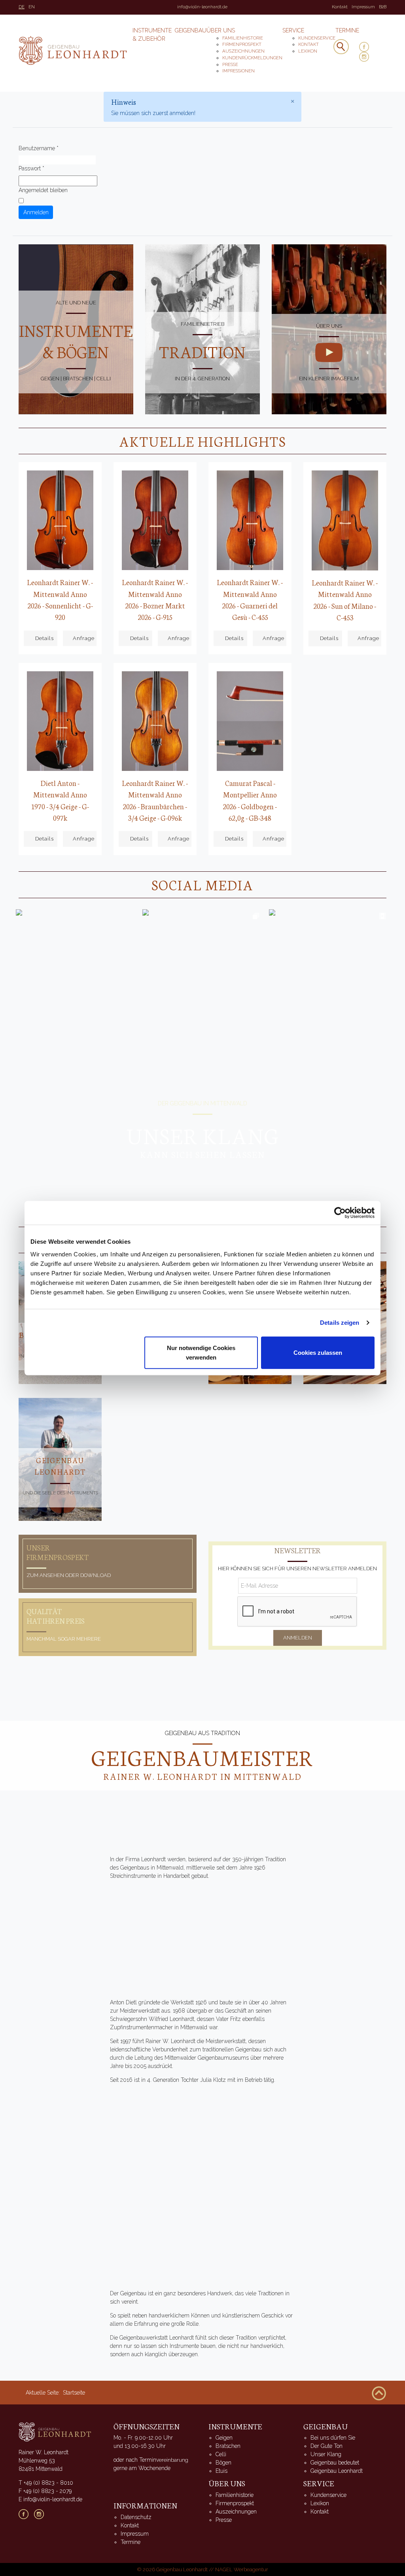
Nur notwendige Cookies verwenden (201, 1352)
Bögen (223, 2463)
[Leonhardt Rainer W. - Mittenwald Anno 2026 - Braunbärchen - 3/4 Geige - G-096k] (155, 721)
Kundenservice (317, 38)
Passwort (31, 168)
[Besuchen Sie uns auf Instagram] (367, 57)
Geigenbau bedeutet (335, 2463)
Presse (230, 64)
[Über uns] (329, 352)
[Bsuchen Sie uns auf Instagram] (42, 2514)
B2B (383, 7)
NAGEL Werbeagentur (242, 2569)
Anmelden (36, 212)
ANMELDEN (298, 1638)
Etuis (221, 2471)
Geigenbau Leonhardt (337, 2471)
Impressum (363, 7)
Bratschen (228, 2446)
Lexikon (308, 51)
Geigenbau (191, 30)
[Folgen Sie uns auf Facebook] (367, 47)
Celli (221, 2454)
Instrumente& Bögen (76, 341)
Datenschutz (136, 2517)
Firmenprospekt (242, 44)
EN (32, 7)
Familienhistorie (243, 38)
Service (293, 30)
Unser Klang (326, 2454)
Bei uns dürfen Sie (333, 2438)
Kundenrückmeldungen (252, 58)
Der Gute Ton (326, 2446)
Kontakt (340, 7)
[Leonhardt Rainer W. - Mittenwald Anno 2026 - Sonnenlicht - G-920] (60, 520)
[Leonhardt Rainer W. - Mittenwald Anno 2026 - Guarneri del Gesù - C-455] (250, 520)
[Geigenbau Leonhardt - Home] (55, 2431)
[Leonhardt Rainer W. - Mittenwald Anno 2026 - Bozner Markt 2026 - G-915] (155, 520)
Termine (347, 30)
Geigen (224, 2438)
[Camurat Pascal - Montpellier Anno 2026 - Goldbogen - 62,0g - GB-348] (250, 721)
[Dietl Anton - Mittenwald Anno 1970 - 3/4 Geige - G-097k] (60, 721)
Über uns (221, 30)
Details (44, 638)
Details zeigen (340, 1323)
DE (22, 7)
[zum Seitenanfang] (379, 2393)
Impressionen (238, 71)
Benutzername (39, 148)
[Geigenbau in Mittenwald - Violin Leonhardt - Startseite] (73, 51)
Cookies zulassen (318, 1352)
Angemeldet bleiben (43, 190)
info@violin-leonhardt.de (202, 7)
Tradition (202, 351)
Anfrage (84, 638)
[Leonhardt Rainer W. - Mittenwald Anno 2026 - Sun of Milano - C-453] (345, 520)
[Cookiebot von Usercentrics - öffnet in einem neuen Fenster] (340, 1213)
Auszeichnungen (243, 51)
